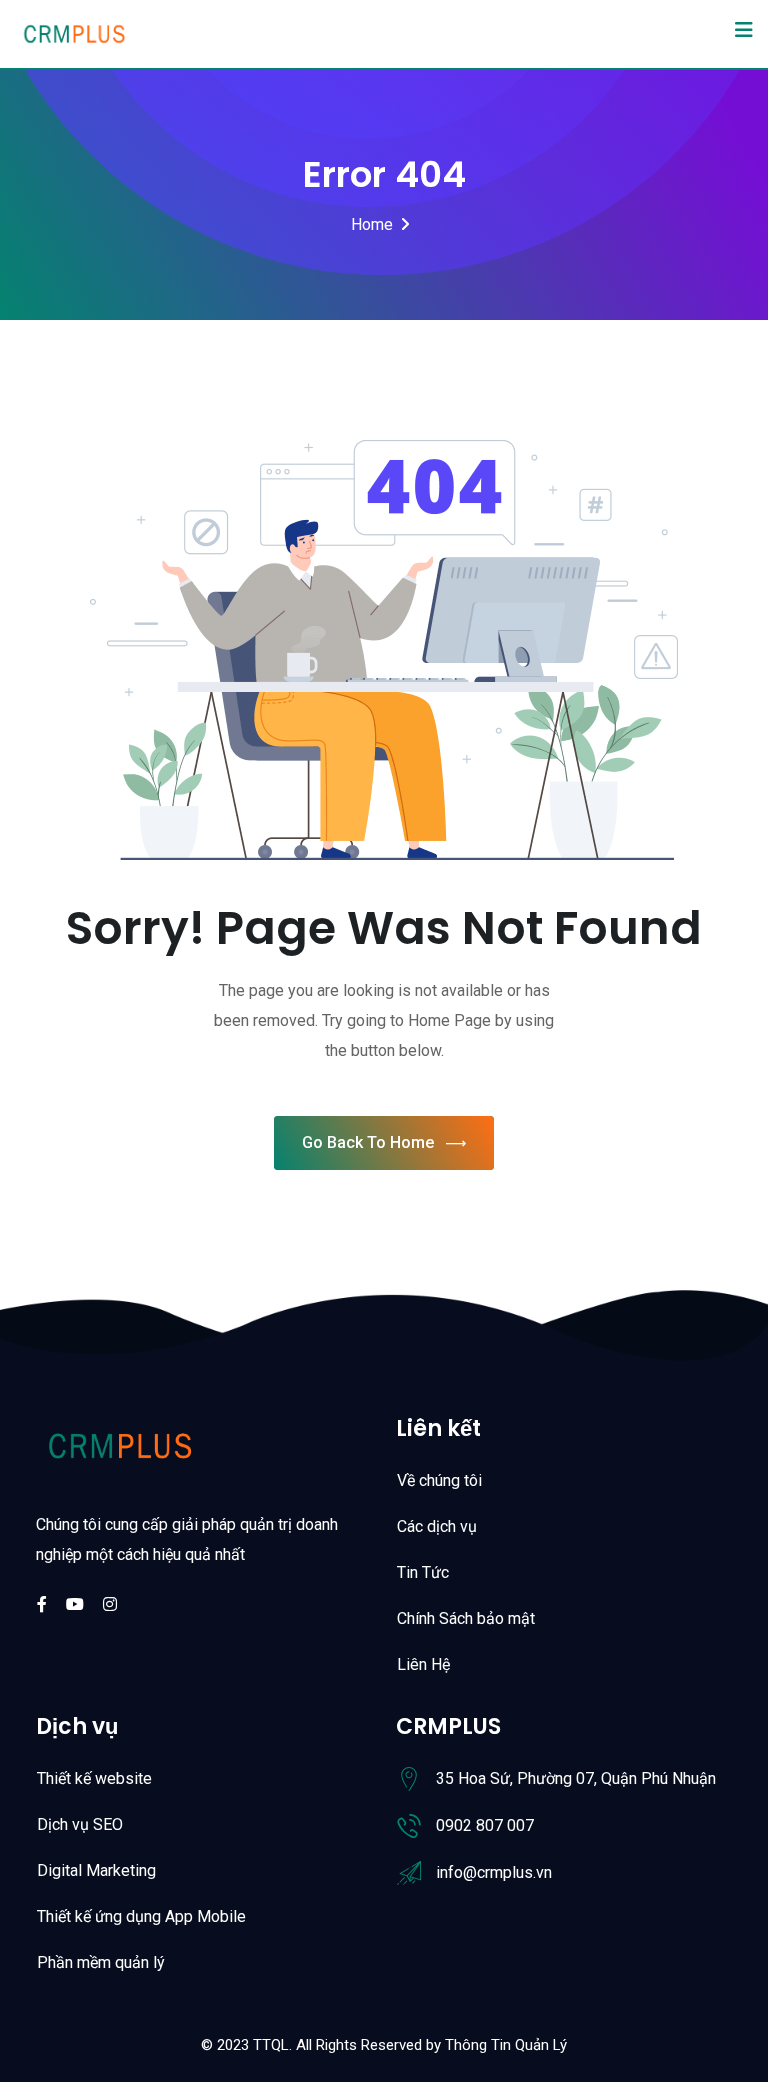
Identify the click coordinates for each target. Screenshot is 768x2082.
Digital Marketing (96, 1870)
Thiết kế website (94, 1778)
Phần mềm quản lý (101, 1962)
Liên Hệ (423, 1664)
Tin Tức (423, 1572)
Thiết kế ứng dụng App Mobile (141, 1916)
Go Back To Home (368, 1142)
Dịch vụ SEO (80, 1824)
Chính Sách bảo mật (466, 1618)
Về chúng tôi (439, 1480)
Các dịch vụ (437, 1526)
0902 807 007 (485, 1825)
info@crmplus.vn (494, 1872)
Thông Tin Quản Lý (506, 2045)
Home (372, 224)
